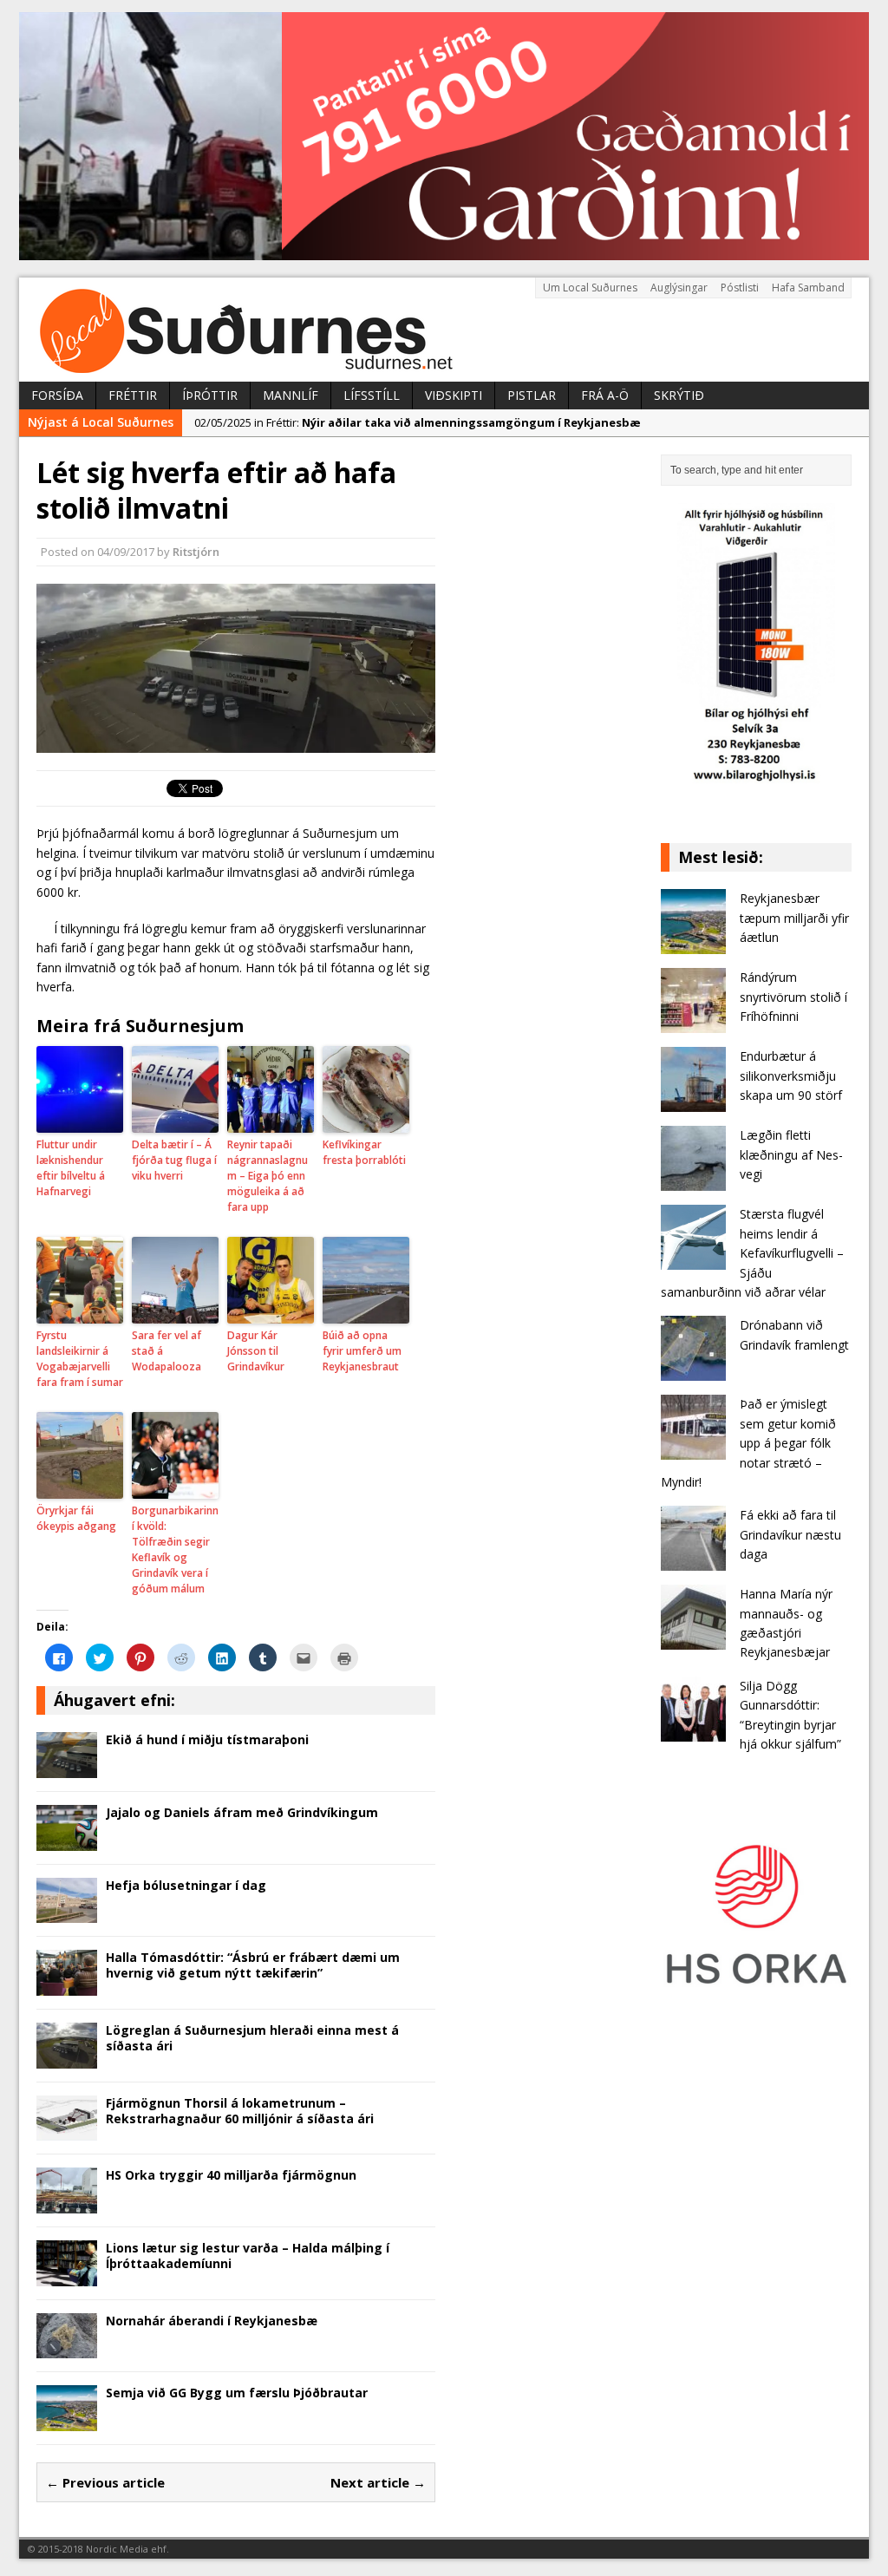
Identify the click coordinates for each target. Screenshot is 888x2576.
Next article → (378, 2482)
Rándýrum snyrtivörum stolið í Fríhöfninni (793, 997)
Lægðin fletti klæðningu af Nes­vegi (791, 1154)
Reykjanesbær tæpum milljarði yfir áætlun (794, 918)
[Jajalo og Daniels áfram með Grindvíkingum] (67, 1840)
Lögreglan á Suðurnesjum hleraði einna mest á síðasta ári (252, 2038)
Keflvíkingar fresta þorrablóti (364, 1152)
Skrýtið (679, 395)
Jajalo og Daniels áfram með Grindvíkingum (242, 1812)
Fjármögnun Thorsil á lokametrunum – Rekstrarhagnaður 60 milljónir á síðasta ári (240, 2111)
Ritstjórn (196, 552)
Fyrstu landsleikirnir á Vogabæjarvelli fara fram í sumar (80, 1359)
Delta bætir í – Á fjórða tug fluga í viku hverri (174, 1160)
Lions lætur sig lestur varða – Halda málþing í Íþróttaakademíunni (248, 2256)
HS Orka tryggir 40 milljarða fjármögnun (231, 2175)
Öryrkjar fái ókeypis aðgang (76, 1518)
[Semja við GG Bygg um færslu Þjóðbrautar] (67, 2421)
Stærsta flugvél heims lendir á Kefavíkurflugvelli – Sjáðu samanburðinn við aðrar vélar (752, 1253)
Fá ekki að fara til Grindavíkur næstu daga (790, 1534)
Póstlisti (740, 288)
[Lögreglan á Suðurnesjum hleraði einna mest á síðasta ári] (67, 2058)
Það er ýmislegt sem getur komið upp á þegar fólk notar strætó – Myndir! (748, 1443)
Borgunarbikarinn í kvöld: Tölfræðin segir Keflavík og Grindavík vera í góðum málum (175, 1550)
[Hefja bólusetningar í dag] (67, 1913)
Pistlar (532, 395)
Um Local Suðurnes (590, 288)
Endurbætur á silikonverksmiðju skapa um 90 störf (791, 1076)
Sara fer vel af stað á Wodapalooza (166, 1351)
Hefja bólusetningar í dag (186, 1885)
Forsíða (57, 395)
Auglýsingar (679, 288)
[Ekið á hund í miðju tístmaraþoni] (67, 1767)
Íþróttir (210, 395)
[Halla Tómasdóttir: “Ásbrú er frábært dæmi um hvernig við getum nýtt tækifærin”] (67, 1986)
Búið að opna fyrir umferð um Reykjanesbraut (362, 1351)
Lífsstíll (372, 395)
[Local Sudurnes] (444, 330)
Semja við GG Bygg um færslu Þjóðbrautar (237, 2393)
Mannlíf (291, 395)
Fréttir (133, 395)
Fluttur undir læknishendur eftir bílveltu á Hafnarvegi (71, 1168)
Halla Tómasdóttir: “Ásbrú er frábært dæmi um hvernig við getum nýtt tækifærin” (253, 1965)
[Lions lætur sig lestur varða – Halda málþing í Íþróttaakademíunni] (67, 2275)
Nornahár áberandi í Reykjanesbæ (212, 2321)
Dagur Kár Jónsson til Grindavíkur (256, 1351)
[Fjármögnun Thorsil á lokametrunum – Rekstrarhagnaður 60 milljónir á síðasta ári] (67, 2131)
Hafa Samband (808, 288)
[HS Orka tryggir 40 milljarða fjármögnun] (67, 2203)
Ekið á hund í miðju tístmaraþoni (207, 1739)
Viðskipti (454, 395)
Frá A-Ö (605, 395)
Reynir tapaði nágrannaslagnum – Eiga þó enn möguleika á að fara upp (268, 1176)
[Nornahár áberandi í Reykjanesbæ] (67, 2348)
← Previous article (105, 2482)
